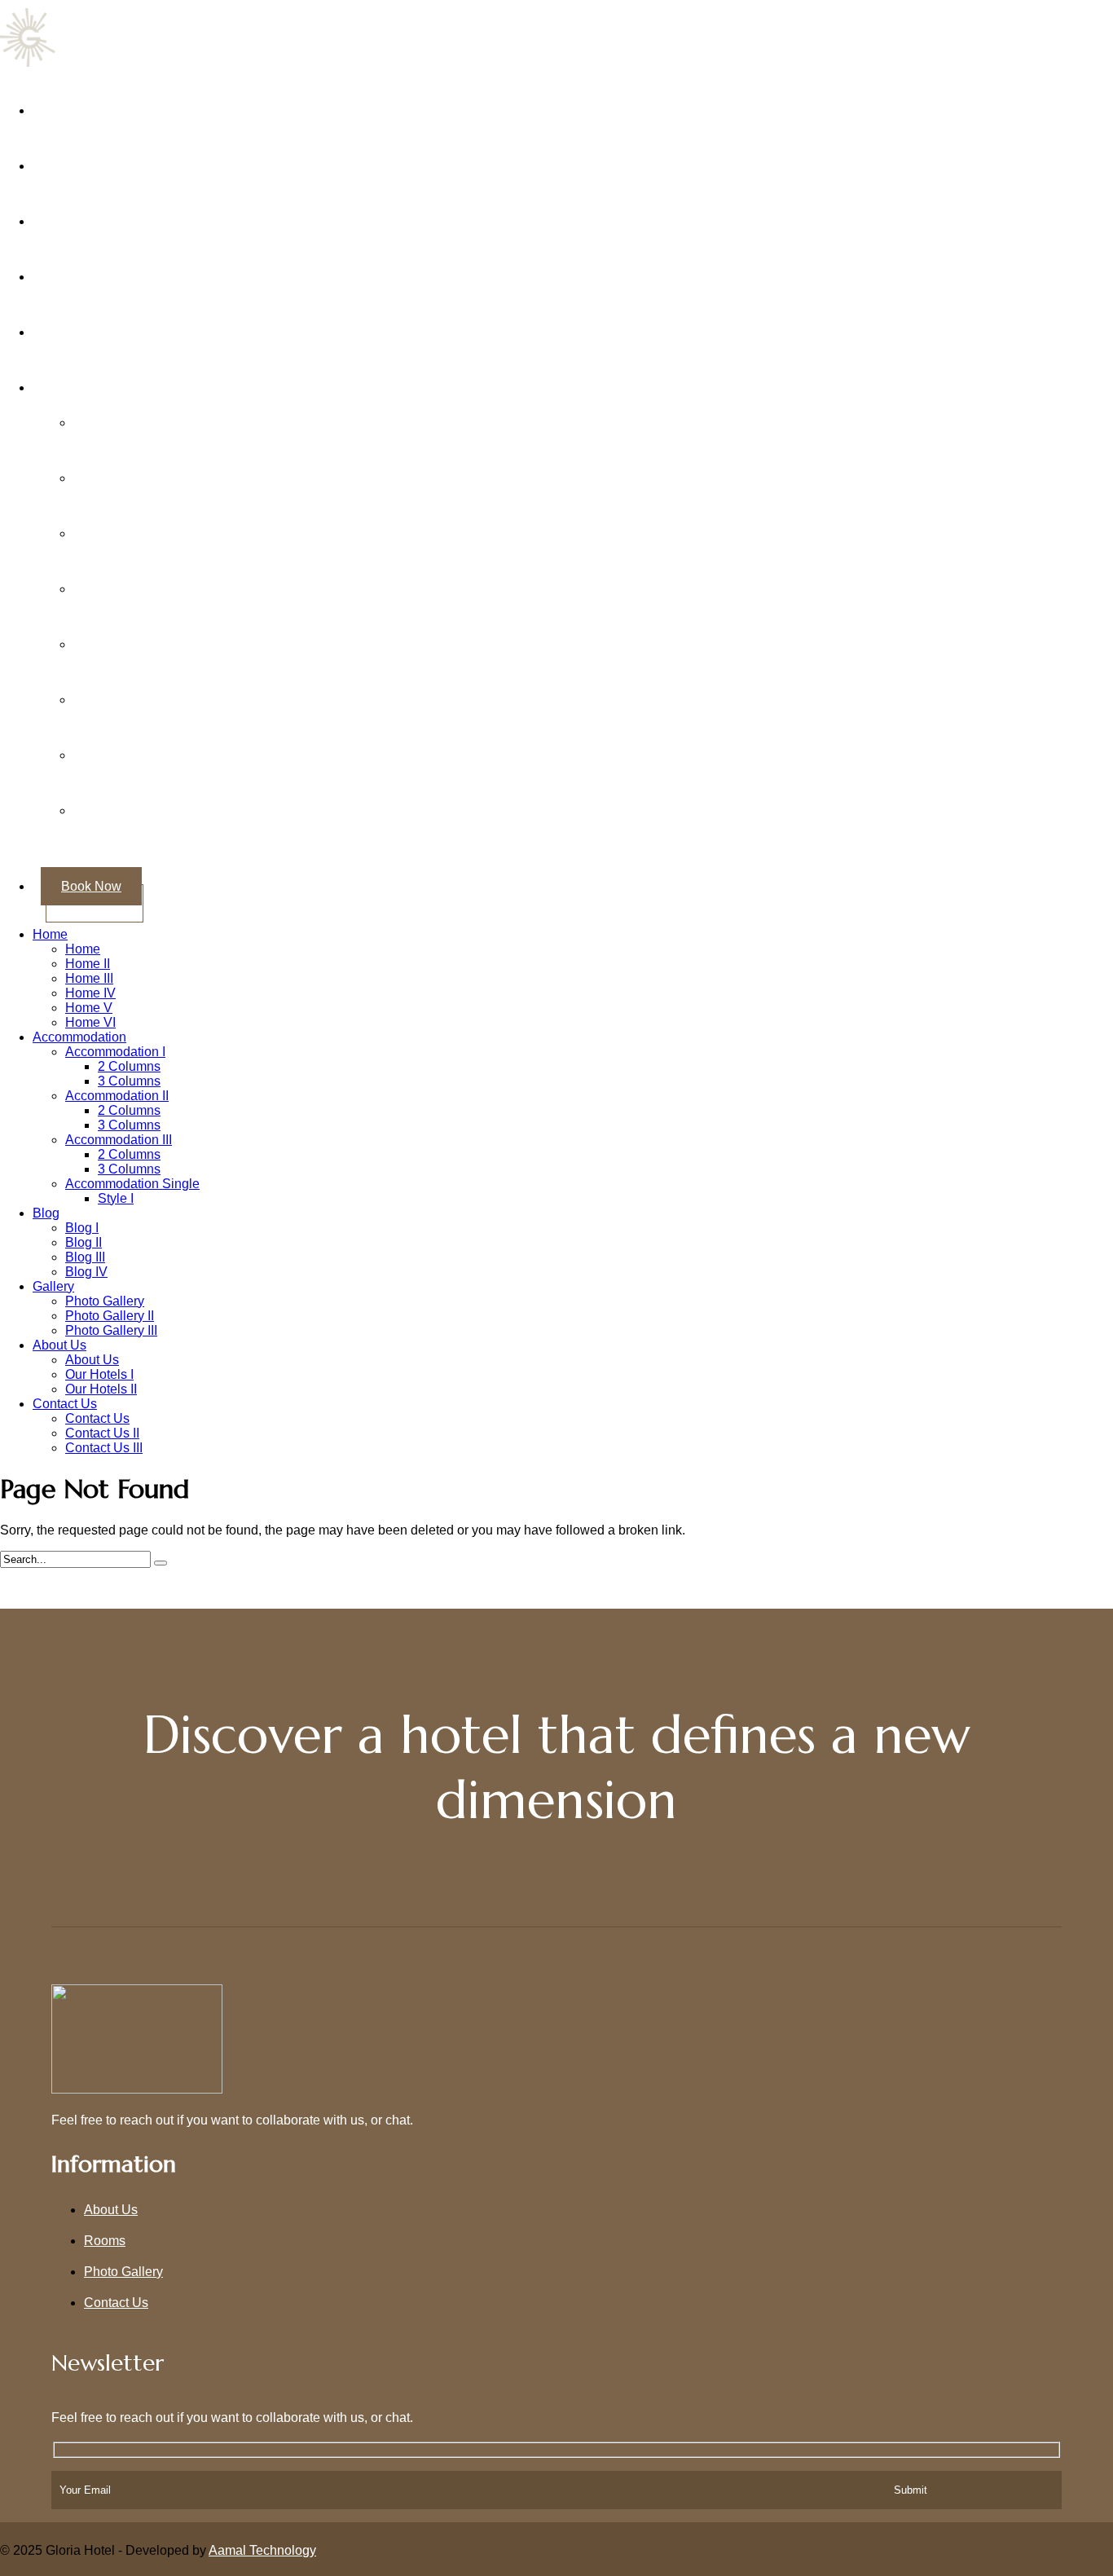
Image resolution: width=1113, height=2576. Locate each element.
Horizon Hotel (134, 586)
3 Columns (129, 1078)
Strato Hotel (128, 696)
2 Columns (129, 1063)
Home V (89, 1004)
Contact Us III (104, 1444)
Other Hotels (89, 384)
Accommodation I (115, 1048)
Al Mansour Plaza (145, 419)
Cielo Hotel (126, 530)
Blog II (84, 1239)
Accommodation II (117, 1092)
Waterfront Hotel (140, 807)
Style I (116, 1195)
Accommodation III (119, 1136)
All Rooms (83, 218)
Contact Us (85, 329)
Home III (89, 975)
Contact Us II (102, 1430)
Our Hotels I (99, 1371)
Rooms (105, 2237)
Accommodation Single (132, 1180)
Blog (46, 1210)
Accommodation (79, 1034)
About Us (80, 163)
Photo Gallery (105, 1298)
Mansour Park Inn (145, 641)
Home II (88, 960)
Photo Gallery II (110, 1312)
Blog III (85, 1254)
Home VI (90, 1019)
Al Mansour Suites (147, 475)
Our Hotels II (101, 1386)
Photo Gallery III (111, 1327)
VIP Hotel (121, 752)
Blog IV (86, 1268)
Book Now (91, 883)
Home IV (90, 990)
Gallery (74, 273)
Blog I (82, 1224)
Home (70, 107)
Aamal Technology (262, 2547)
